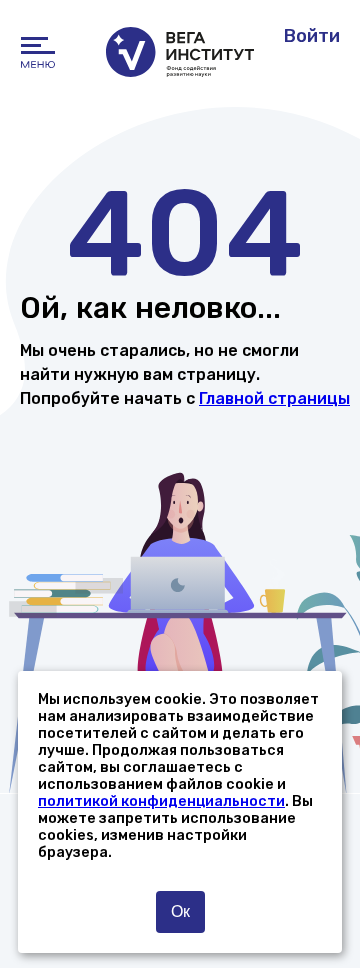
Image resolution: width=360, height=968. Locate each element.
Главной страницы (274, 398)
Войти (312, 36)
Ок (180, 911)
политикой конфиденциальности (161, 801)
